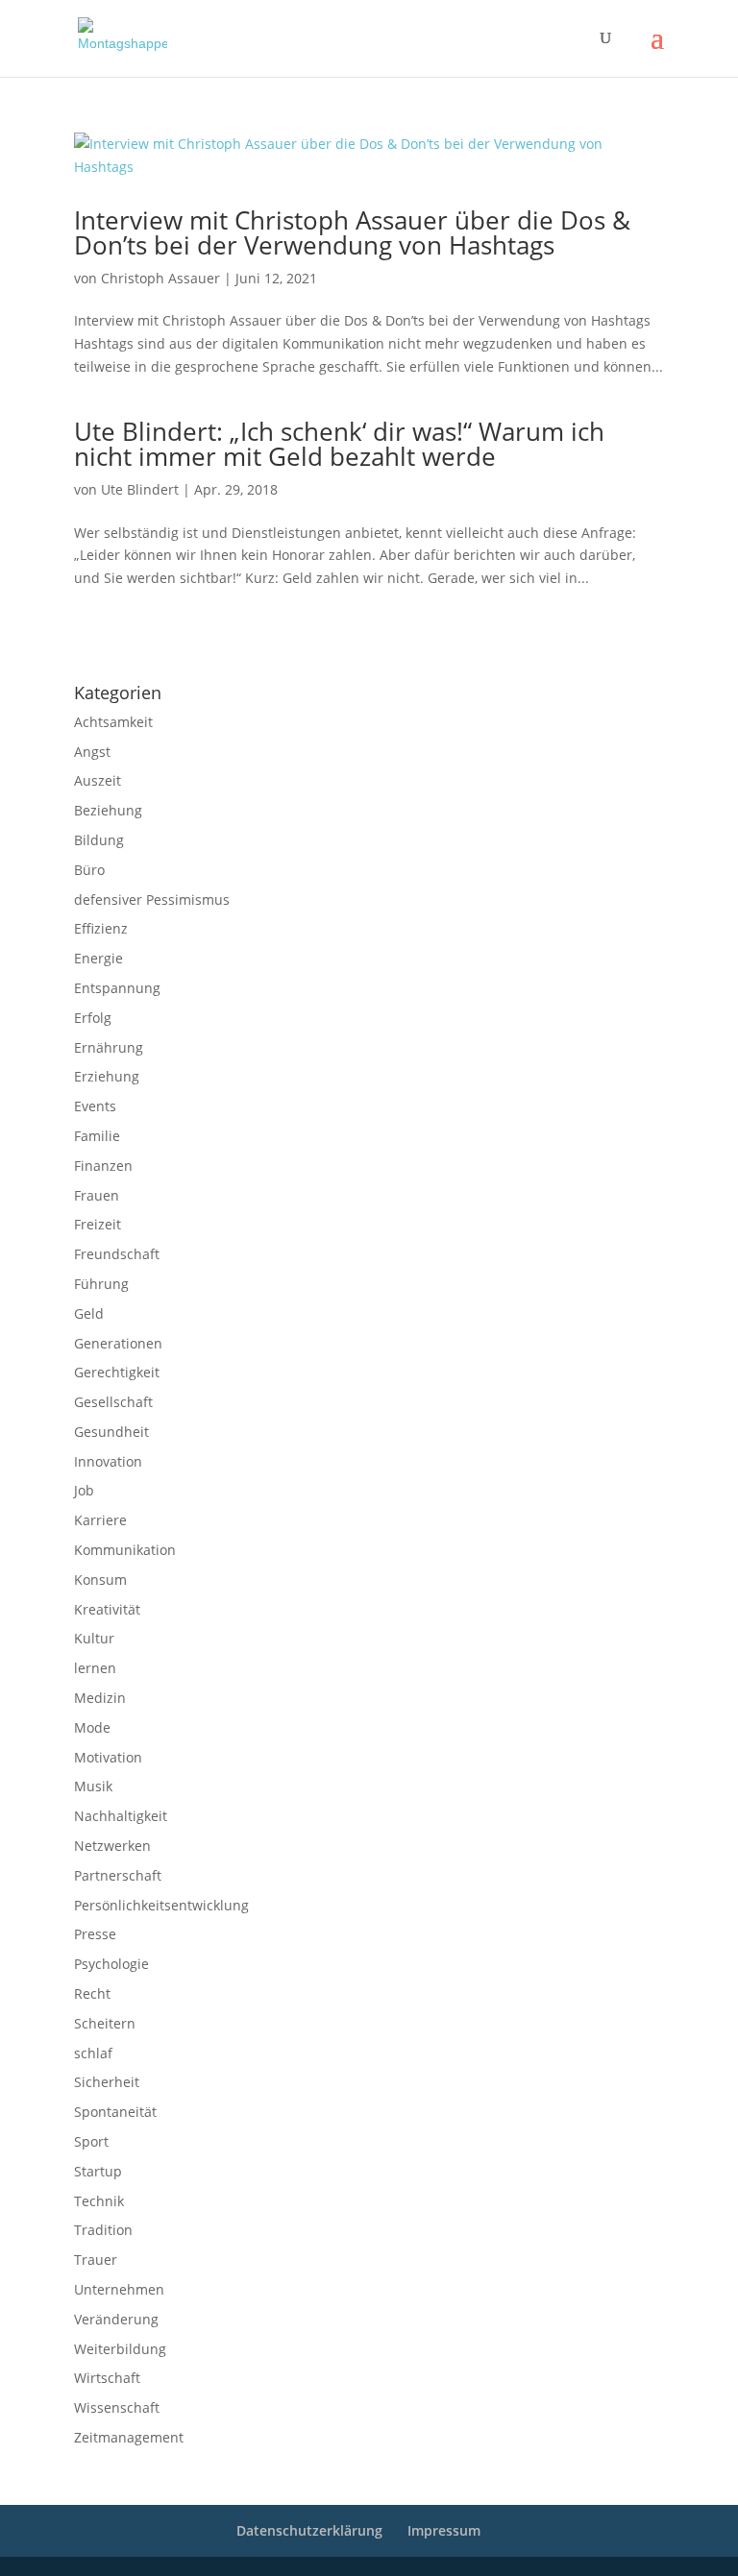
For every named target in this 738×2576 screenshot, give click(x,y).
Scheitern (105, 2023)
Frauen (97, 1195)
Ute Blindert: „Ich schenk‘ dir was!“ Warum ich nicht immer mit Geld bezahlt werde (339, 444)
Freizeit (98, 1224)
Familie (97, 1136)
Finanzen (103, 1166)
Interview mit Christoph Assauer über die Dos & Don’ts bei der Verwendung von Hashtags (352, 232)
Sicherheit (107, 2082)
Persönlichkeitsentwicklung (161, 1905)
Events (95, 1106)
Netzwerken (112, 1846)
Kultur (94, 1638)
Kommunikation (125, 1550)
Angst (92, 752)
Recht (92, 1993)
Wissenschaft (117, 2407)
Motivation (108, 1757)
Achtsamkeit (113, 722)
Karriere (100, 1520)
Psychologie (111, 1964)
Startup (98, 2171)
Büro (89, 870)
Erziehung (107, 1076)
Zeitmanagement (129, 2437)
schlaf (93, 2053)
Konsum (100, 1580)
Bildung (99, 840)
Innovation (108, 1461)
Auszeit (98, 780)
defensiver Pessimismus (152, 899)
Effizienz (101, 928)
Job (84, 1490)
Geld (89, 1313)
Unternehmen (119, 2289)
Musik (93, 1786)
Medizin (100, 1698)
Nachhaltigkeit (121, 1816)
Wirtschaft (107, 2378)
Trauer (96, 2260)
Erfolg (93, 1018)
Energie (98, 958)
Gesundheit (111, 1432)
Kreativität (107, 1609)
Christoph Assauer (160, 278)
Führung (101, 1284)
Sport (91, 2141)
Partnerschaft (118, 1875)
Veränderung (116, 2319)
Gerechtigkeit (117, 1372)
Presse (95, 1934)
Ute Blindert (140, 489)
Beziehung (108, 810)
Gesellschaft (113, 1402)
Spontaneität (115, 2112)
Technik (99, 2201)
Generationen (118, 1343)
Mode (92, 1727)
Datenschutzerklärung (247, 643)
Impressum (99, 643)
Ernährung (109, 1047)
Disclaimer (161, 643)
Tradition (103, 2230)
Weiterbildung (120, 2349)
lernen (95, 1668)
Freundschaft (117, 1254)
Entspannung (117, 988)
